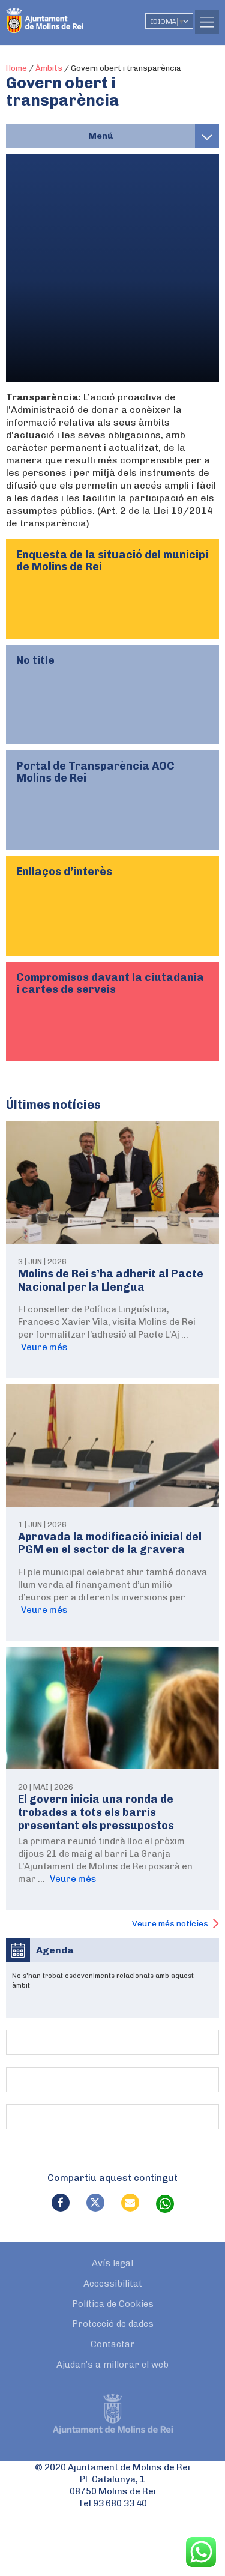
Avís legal (112, 2263)
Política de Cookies (113, 2304)
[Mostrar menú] (207, 136)
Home (16, 68)
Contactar (113, 2344)
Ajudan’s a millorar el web (112, 2365)
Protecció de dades (113, 2324)
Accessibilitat (113, 2284)
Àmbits (49, 68)
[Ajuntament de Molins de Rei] (69, 15)
